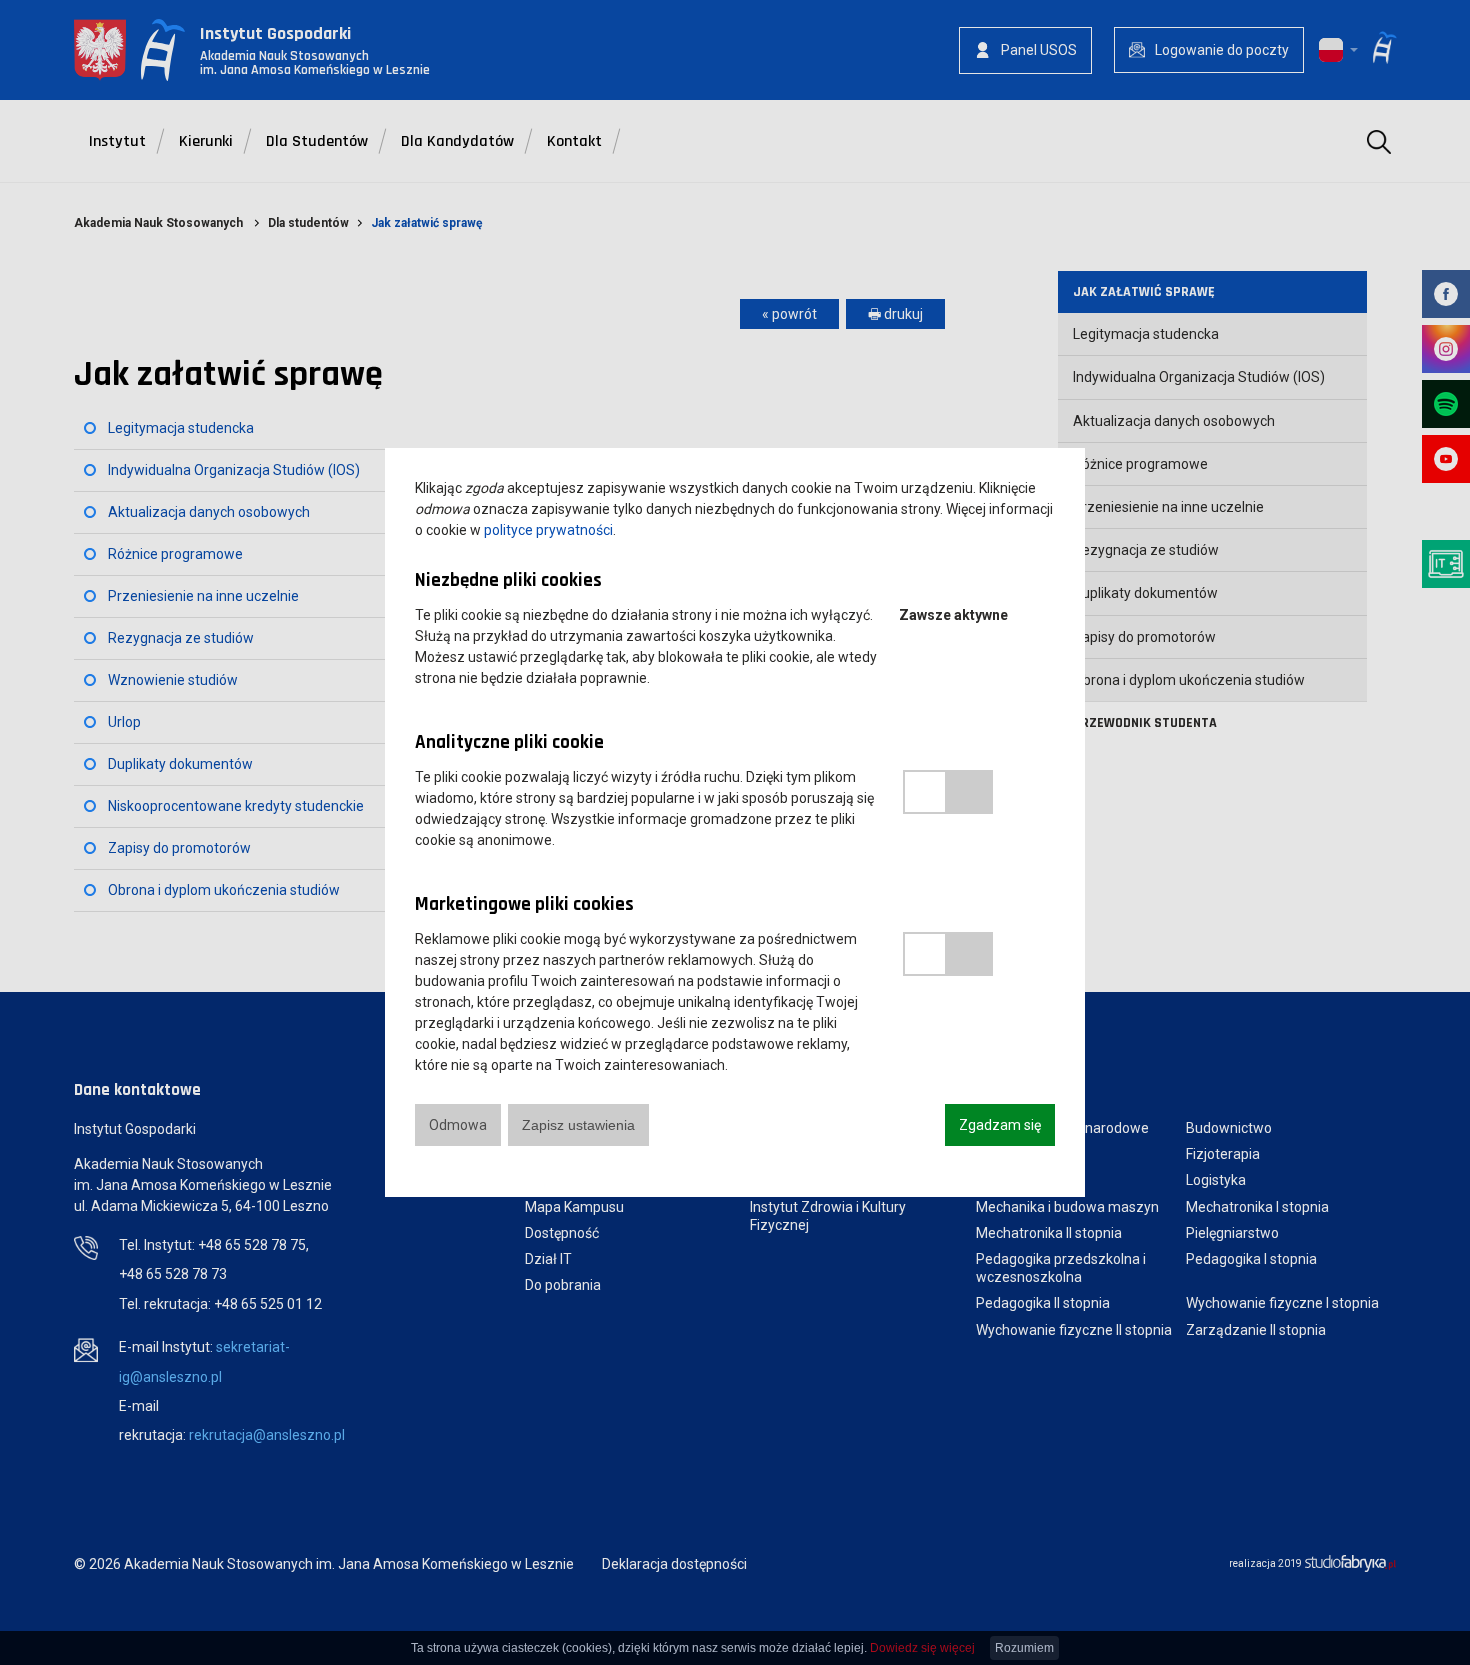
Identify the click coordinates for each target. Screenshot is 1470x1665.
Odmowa (458, 1125)
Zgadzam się (1000, 1125)
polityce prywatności (548, 530)
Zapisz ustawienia (578, 1125)
